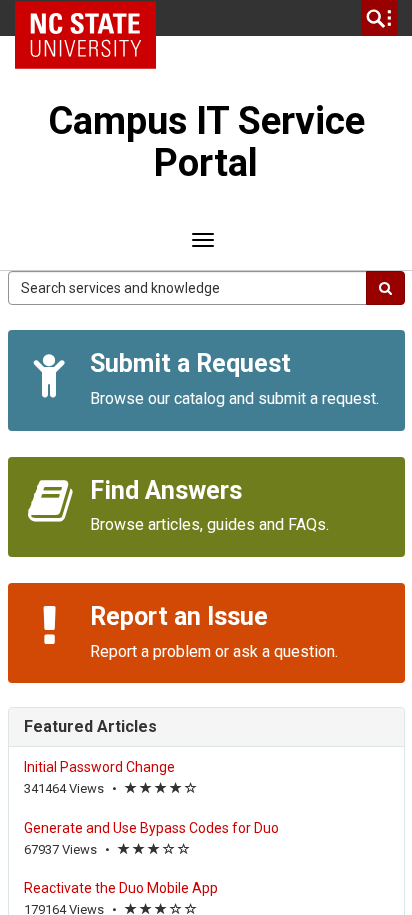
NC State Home (92, 18)
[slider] (161, 789)
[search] (379, 18)
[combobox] (187, 288)
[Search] (385, 288)
